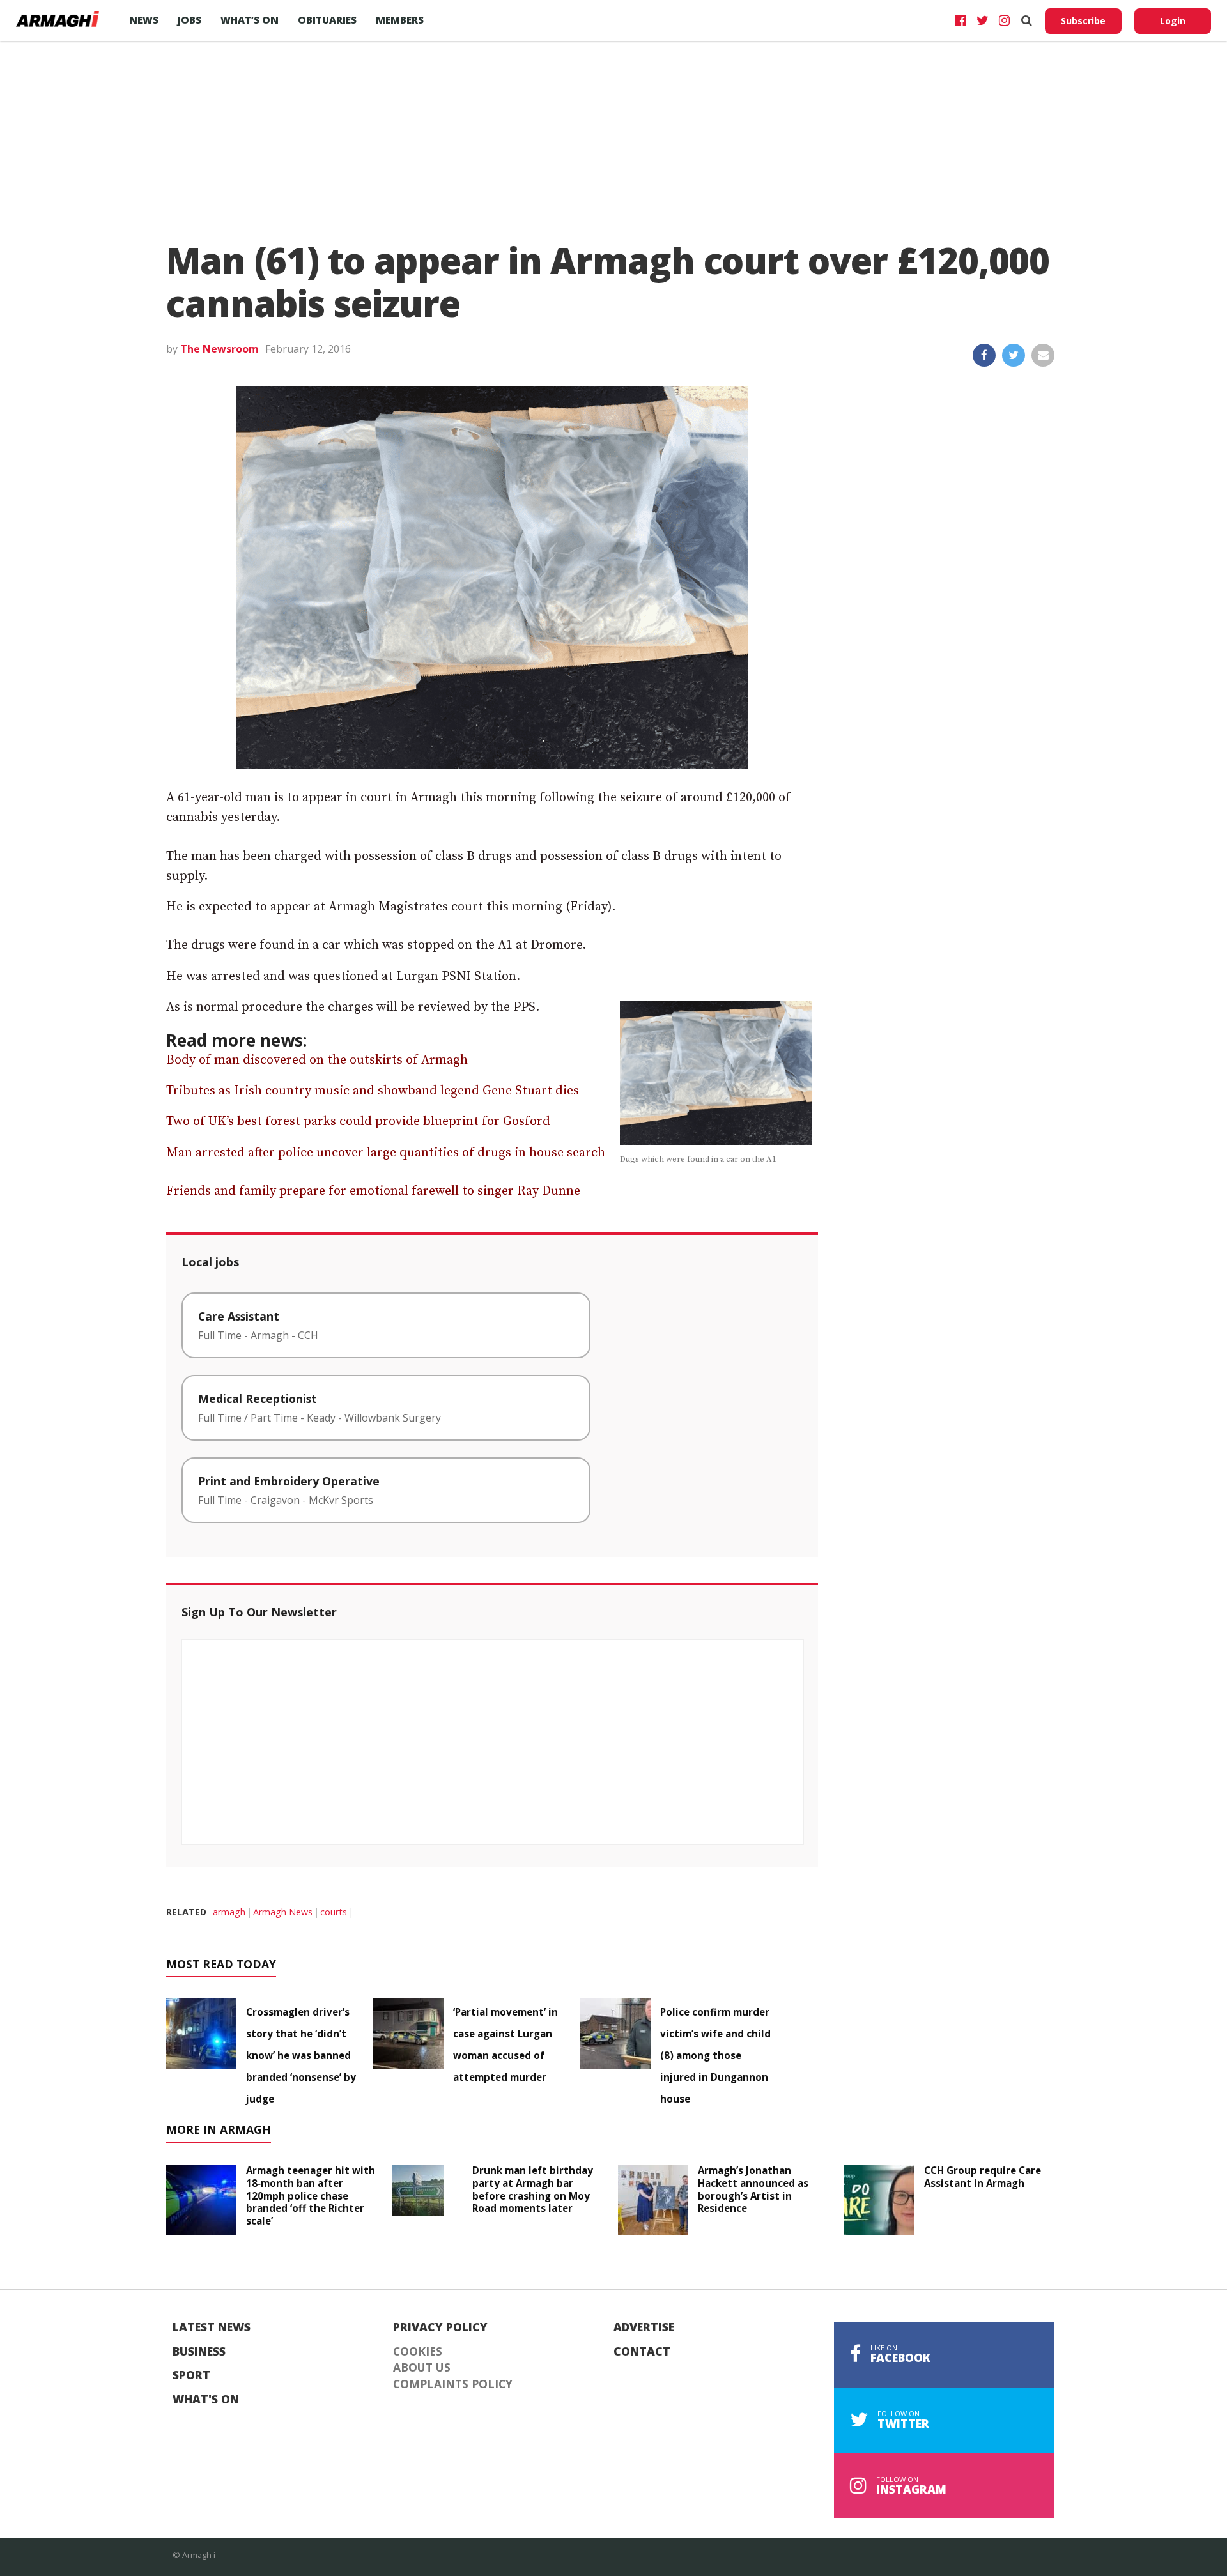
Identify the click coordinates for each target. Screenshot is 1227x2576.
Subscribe (1083, 21)
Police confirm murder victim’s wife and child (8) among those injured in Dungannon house (715, 2055)
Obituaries (327, 20)
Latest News (212, 2327)
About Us (422, 2368)
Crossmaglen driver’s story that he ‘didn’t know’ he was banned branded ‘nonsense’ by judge (301, 2055)
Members (400, 20)
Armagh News (283, 1912)
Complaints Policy (453, 2384)
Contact (642, 2352)
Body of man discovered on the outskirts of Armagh (317, 1060)
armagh (229, 1912)
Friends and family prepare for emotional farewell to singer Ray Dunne (373, 1191)
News (144, 20)
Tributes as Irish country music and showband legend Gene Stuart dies (373, 1091)
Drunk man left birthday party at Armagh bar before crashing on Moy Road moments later (533, 2189)
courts (334, 1912)
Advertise (644, 2327)
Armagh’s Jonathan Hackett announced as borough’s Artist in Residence (753, 2189)
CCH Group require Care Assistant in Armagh (983, 2177)
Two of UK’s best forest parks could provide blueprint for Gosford (358, 1122)
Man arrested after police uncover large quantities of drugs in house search (386, 1153)
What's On (206, 2400)
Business (199, 2352)
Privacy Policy (440, 2327)
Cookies (418, 2352)
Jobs (189, 20)
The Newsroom (220, 349)
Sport (191, 2375)
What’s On (250, 20)
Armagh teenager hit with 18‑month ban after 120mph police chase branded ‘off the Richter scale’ (311, 2196)
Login (1173, 21)
